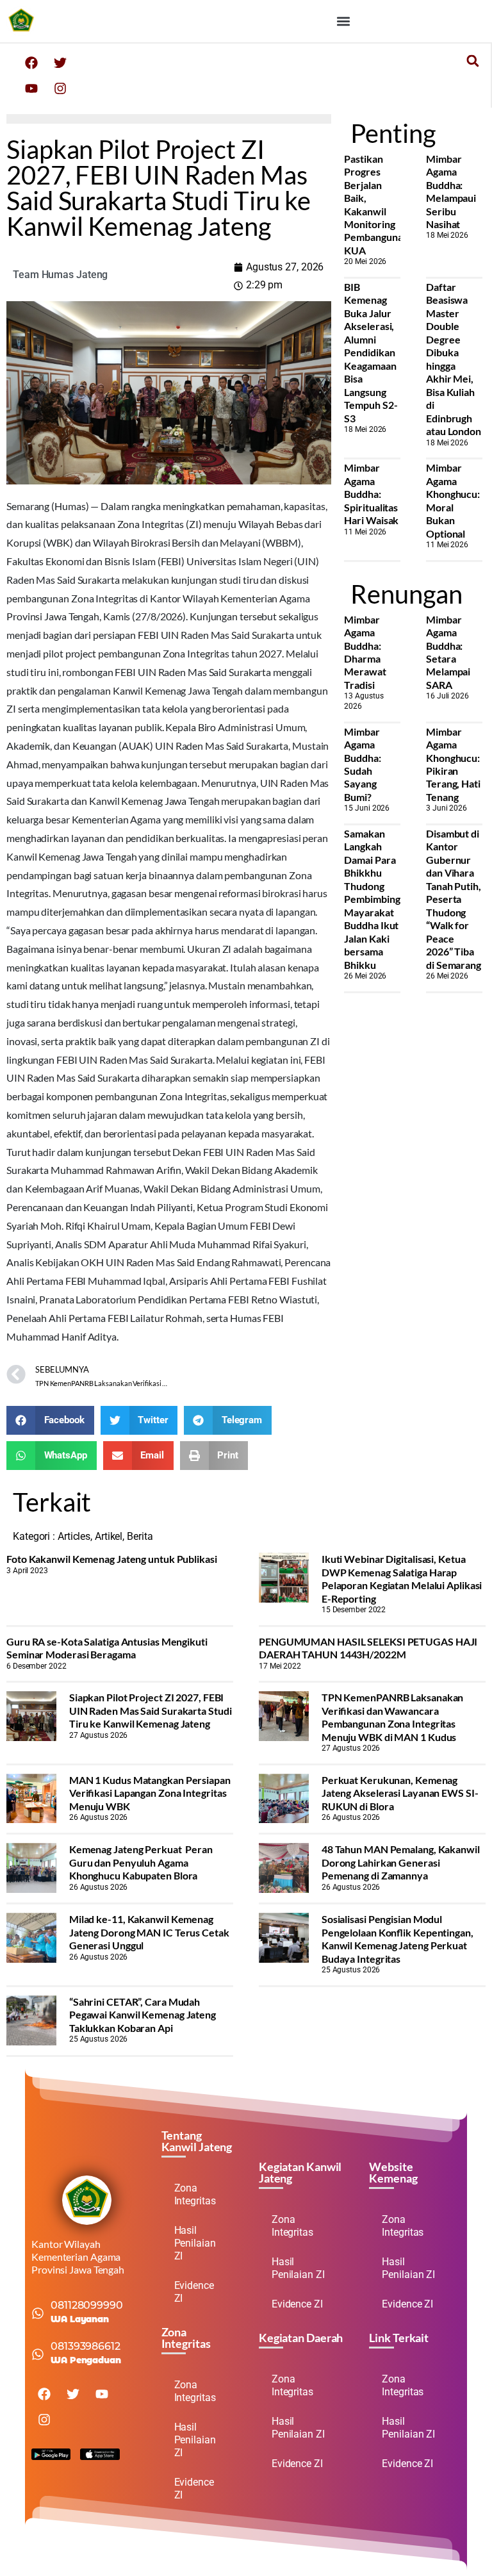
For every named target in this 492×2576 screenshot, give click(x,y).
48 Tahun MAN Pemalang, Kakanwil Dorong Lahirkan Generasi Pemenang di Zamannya (401, 1862)
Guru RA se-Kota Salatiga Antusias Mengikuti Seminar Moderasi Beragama (107, 1648)
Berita (140, 1536)
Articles (74, 1536)
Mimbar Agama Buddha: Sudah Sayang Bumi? (362, 764)
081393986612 (86, 2346)
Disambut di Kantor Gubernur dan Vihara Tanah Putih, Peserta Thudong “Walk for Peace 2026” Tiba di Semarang (454, 899)
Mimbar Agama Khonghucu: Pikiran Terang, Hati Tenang (453, 764)
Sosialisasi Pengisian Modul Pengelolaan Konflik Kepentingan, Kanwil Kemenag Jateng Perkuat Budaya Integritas (398, 1938)
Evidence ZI (194, 2292)
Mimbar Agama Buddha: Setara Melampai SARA (448, 652)
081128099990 (87, 2305)
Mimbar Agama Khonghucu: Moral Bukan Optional (453, 500)
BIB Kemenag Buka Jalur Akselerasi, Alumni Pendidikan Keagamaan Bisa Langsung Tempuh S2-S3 (371, 352)
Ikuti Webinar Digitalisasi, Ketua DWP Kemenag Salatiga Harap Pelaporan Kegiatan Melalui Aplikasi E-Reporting (402, 1578)
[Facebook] (31, 63)
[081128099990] (38, 2313)
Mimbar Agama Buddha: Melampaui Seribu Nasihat (451, 191)
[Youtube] (31, 88)
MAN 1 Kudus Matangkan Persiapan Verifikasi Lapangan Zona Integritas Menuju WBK (150, 1793)
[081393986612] (38, 2354)
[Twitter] (60, 63)
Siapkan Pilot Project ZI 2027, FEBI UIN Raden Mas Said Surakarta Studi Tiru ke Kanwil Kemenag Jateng (151, 1710)
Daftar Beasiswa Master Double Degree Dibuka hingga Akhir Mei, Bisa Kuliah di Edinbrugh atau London (454, 359)
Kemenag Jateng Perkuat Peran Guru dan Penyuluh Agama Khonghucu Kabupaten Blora (141, 1862)
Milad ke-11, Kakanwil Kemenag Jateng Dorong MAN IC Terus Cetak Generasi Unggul (149, 1932)
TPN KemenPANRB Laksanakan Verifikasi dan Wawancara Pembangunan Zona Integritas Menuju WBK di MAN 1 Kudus (393, 1717)
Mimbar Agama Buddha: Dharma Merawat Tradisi (365, 652)
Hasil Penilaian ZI (195, 2243)
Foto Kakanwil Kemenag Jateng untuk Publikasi (112, 1559)
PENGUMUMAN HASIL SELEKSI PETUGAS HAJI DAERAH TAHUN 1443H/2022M (368, 1648)
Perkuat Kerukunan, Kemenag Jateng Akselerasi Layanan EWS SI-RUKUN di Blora (400, 1793)
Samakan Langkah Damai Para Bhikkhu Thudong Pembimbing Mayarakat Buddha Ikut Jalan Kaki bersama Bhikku (372, 899)
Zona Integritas (195, 2194)
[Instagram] (60, 88)
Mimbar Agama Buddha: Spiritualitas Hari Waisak (371, 494)
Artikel (109, 1536)
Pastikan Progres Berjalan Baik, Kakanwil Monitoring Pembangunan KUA (376, 204)
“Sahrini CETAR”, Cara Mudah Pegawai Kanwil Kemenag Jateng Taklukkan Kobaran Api (143, 2015)
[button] (343, 21)
